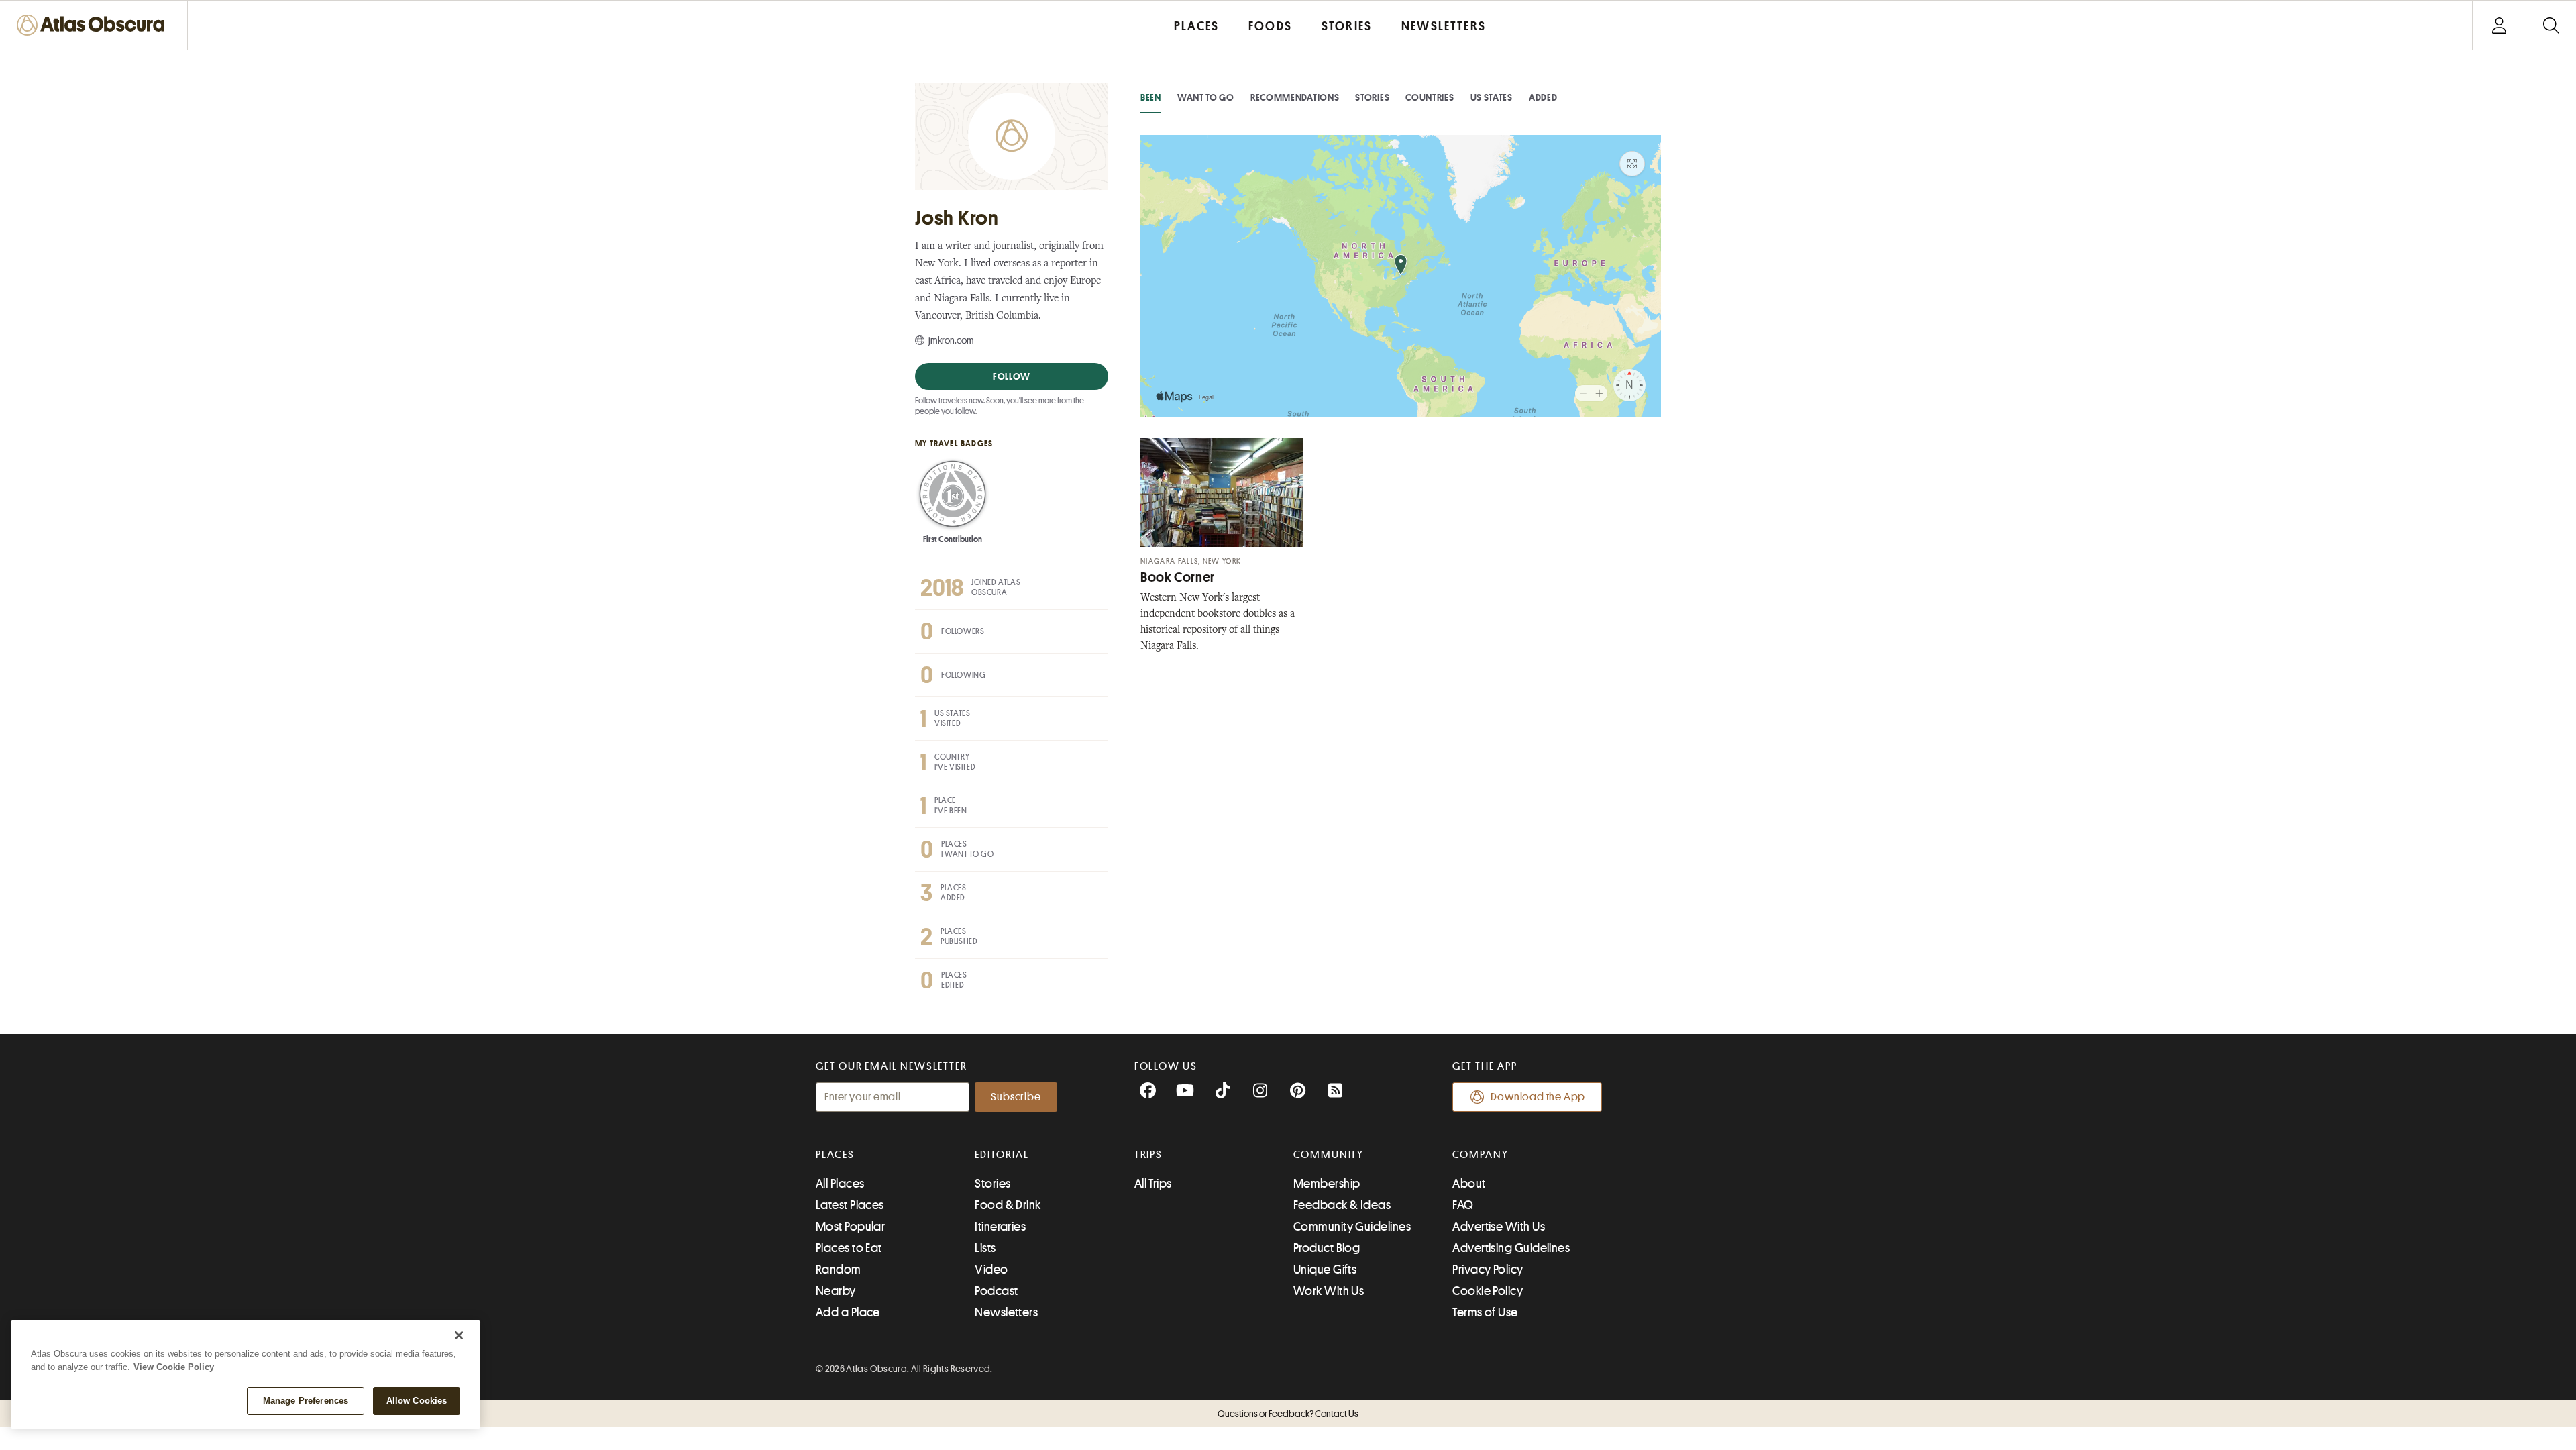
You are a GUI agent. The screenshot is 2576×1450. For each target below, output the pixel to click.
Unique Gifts (1325, 1270)
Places (835, 1155)
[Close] (459, 1335)
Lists (985, 1248)
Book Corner (1178, 577)
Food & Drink (1008, 1205)
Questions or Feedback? (1288, 1414)
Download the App (1538, 1097)
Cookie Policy (1488, 1291)
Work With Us (1329, 1291)
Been (1151, 97)
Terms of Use (1485, 1312)
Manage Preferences (306, 1401)
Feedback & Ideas (1342, 1205)
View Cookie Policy (174, 1367)
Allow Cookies (417, 1401)
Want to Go (1206, 97)
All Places (840, 1184)
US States (1492, 97)
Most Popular (850, 1227)
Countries (1430, 97)
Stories (1372, 97)
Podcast (996, 1291)
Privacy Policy (1488, 1270)
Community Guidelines (1352, 1227)
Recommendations (1295, 97)
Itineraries (1000, 1227)
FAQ (1463, 1205)
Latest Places (850, 1205)
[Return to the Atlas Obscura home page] (94, 25)
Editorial (1002, 1155)
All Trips (1153, 1184)
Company (1480, 1155)
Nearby (836, 1291)
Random (839, 1270)
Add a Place (848, 1312)
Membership (1327, 1184)
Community (1329, 1155)
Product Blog (1327, 1248)
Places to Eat (849, 1248)
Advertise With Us (1499, 1227)
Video (991, 1270)
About (1469, 1184)
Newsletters (1006, 1312)
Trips (1149, 1155)
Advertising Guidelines (1511, 1248)
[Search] (2551, 25)
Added (1543, 97)
